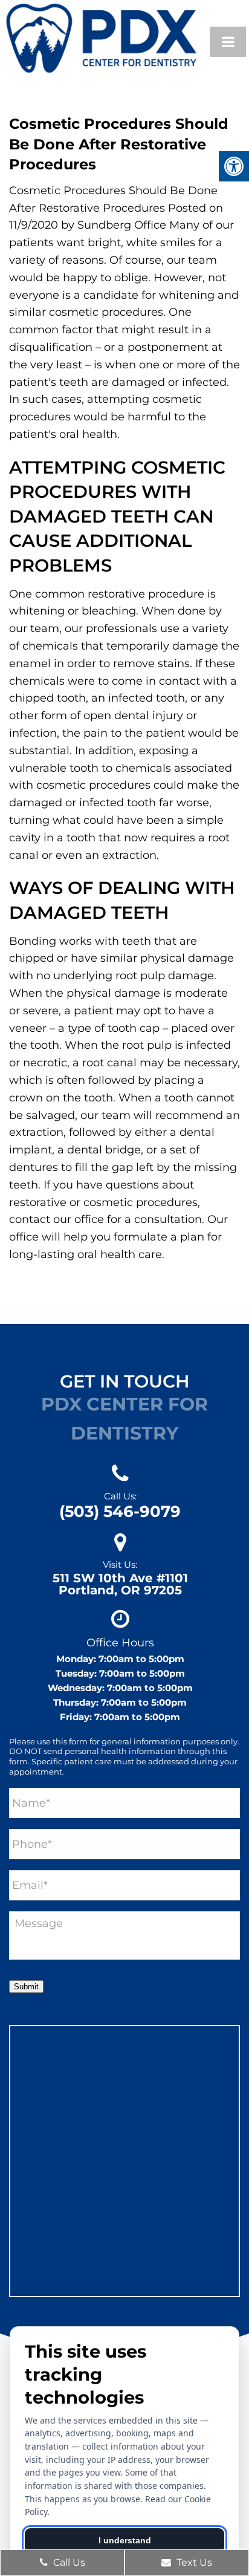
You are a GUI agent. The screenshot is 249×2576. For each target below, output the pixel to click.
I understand (125, 2540)
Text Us (193, 2562)
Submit (26, 1987)
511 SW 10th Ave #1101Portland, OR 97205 (120, 1584)
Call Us (68, 2562)
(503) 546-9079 (120, 1511)
